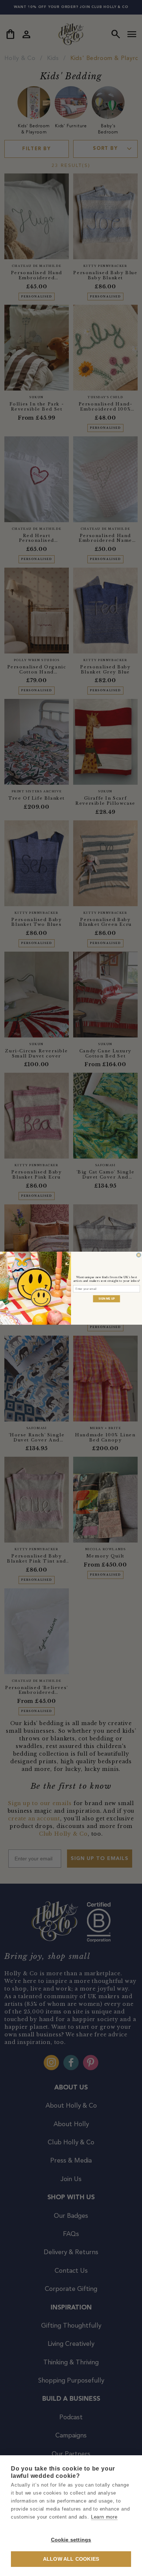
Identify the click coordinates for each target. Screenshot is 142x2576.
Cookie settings (71, 2540)
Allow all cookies (71, 2559)
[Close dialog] (139, 1255)
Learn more (104, 2517)
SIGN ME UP (106, 1298)
